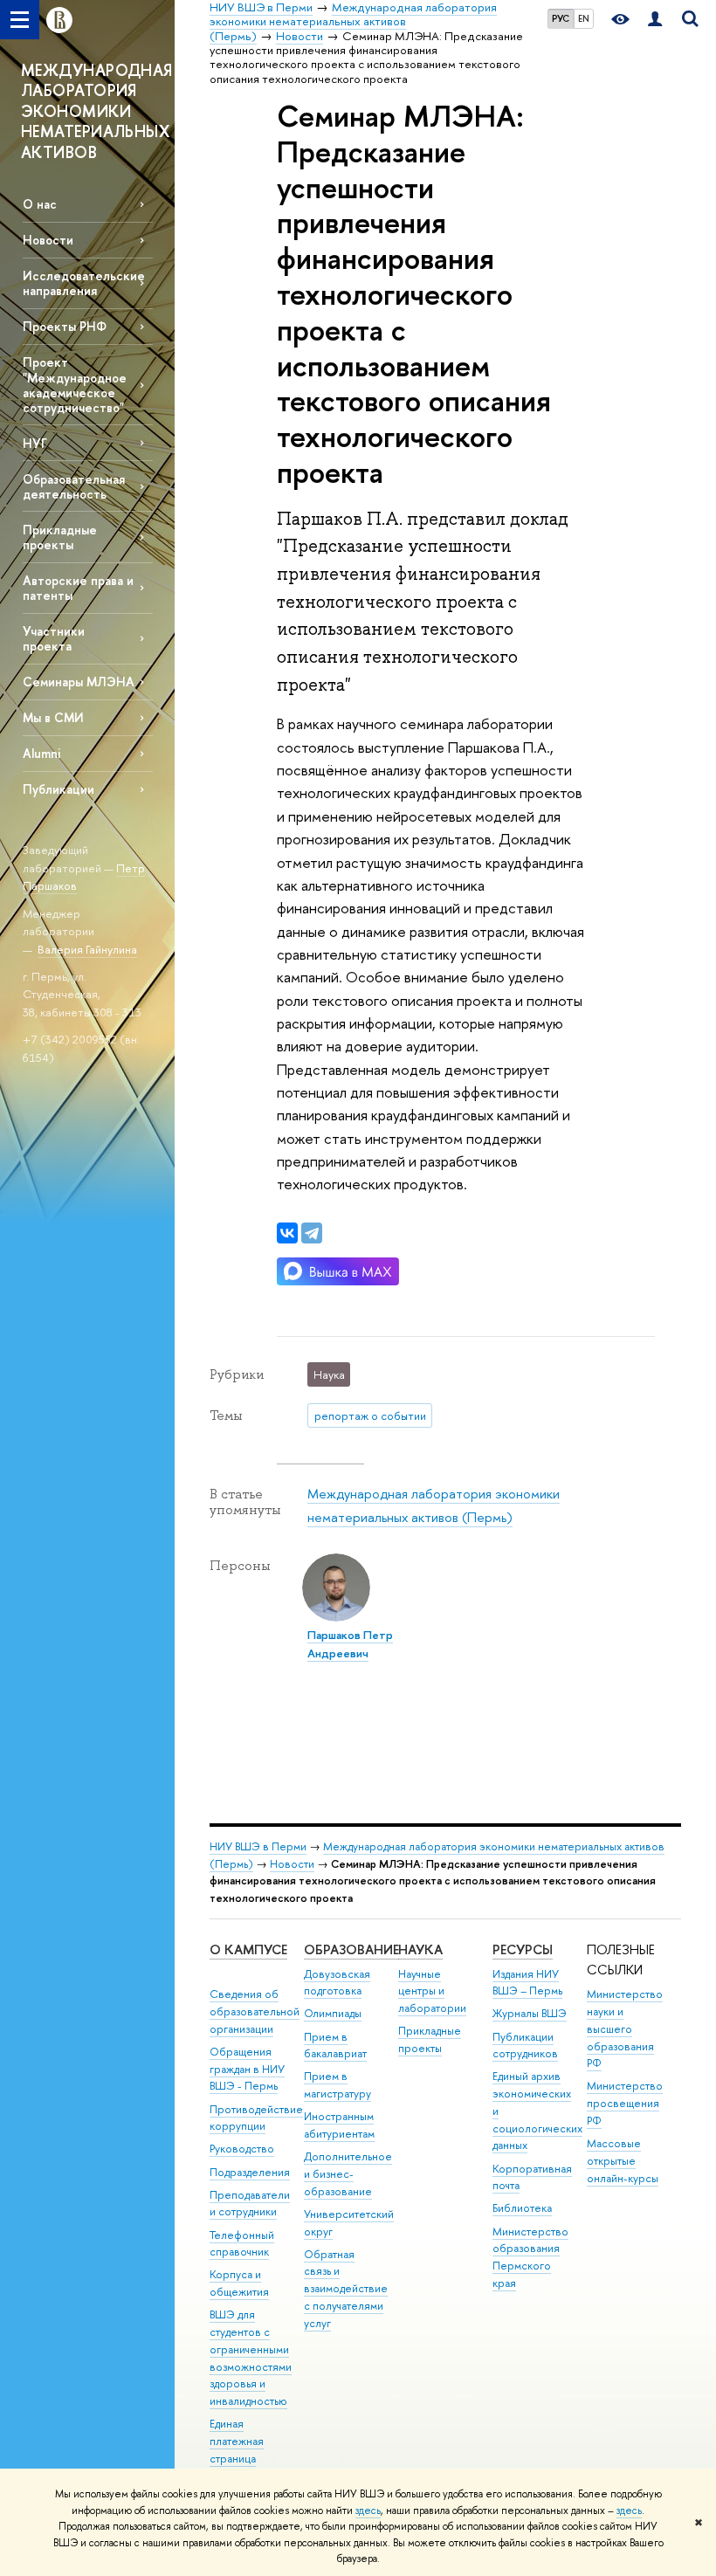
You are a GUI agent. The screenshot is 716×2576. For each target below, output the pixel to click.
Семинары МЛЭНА (79, 682)
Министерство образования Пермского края (530, 2257)
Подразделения (250, 2172)
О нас (40, 204)
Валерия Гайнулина (87, 949)
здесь (368, 2511)
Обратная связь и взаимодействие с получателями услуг (346, 2289)
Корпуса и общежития (239, 2283)
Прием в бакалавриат (335, 2046)
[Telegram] (312, 1233)
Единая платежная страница (237, 2441)
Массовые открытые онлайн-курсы (623, 2161)
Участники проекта (54, 638)
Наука (420, 1949)
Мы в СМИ (53, 717)
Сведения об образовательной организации (255, 2011)
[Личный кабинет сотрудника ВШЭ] (655, 20)
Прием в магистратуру (337, 2085)
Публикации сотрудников (525, 2046)
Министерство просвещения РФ (625, 2103)
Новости (48, 240)
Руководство (242, 2149)
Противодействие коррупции (256, 2118)
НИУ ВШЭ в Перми (258, 1846)
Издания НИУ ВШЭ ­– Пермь (527, 1983)
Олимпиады (333, 2013)
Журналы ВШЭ (530, 2013)
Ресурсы (523, 1949)
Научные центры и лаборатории (432, 1991)
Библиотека (522, 2208)
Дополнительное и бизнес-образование (348, 2174)
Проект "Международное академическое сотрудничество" (75, 384)
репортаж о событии (370, 1415)
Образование (351, 1949)
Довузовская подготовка (337, 1983)
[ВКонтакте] (287, 1233)
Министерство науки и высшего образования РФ (625, 2028)
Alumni (41, 753)
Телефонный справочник (242, 2244)
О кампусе (248, 1949)
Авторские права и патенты (78, 588)
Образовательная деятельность (74, 486)
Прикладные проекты (430, 2039)
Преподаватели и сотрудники (250, 2204)
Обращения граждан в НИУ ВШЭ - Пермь (247, 2069)
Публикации (59, 789)
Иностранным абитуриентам (339, 2125)
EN (584, 18)
